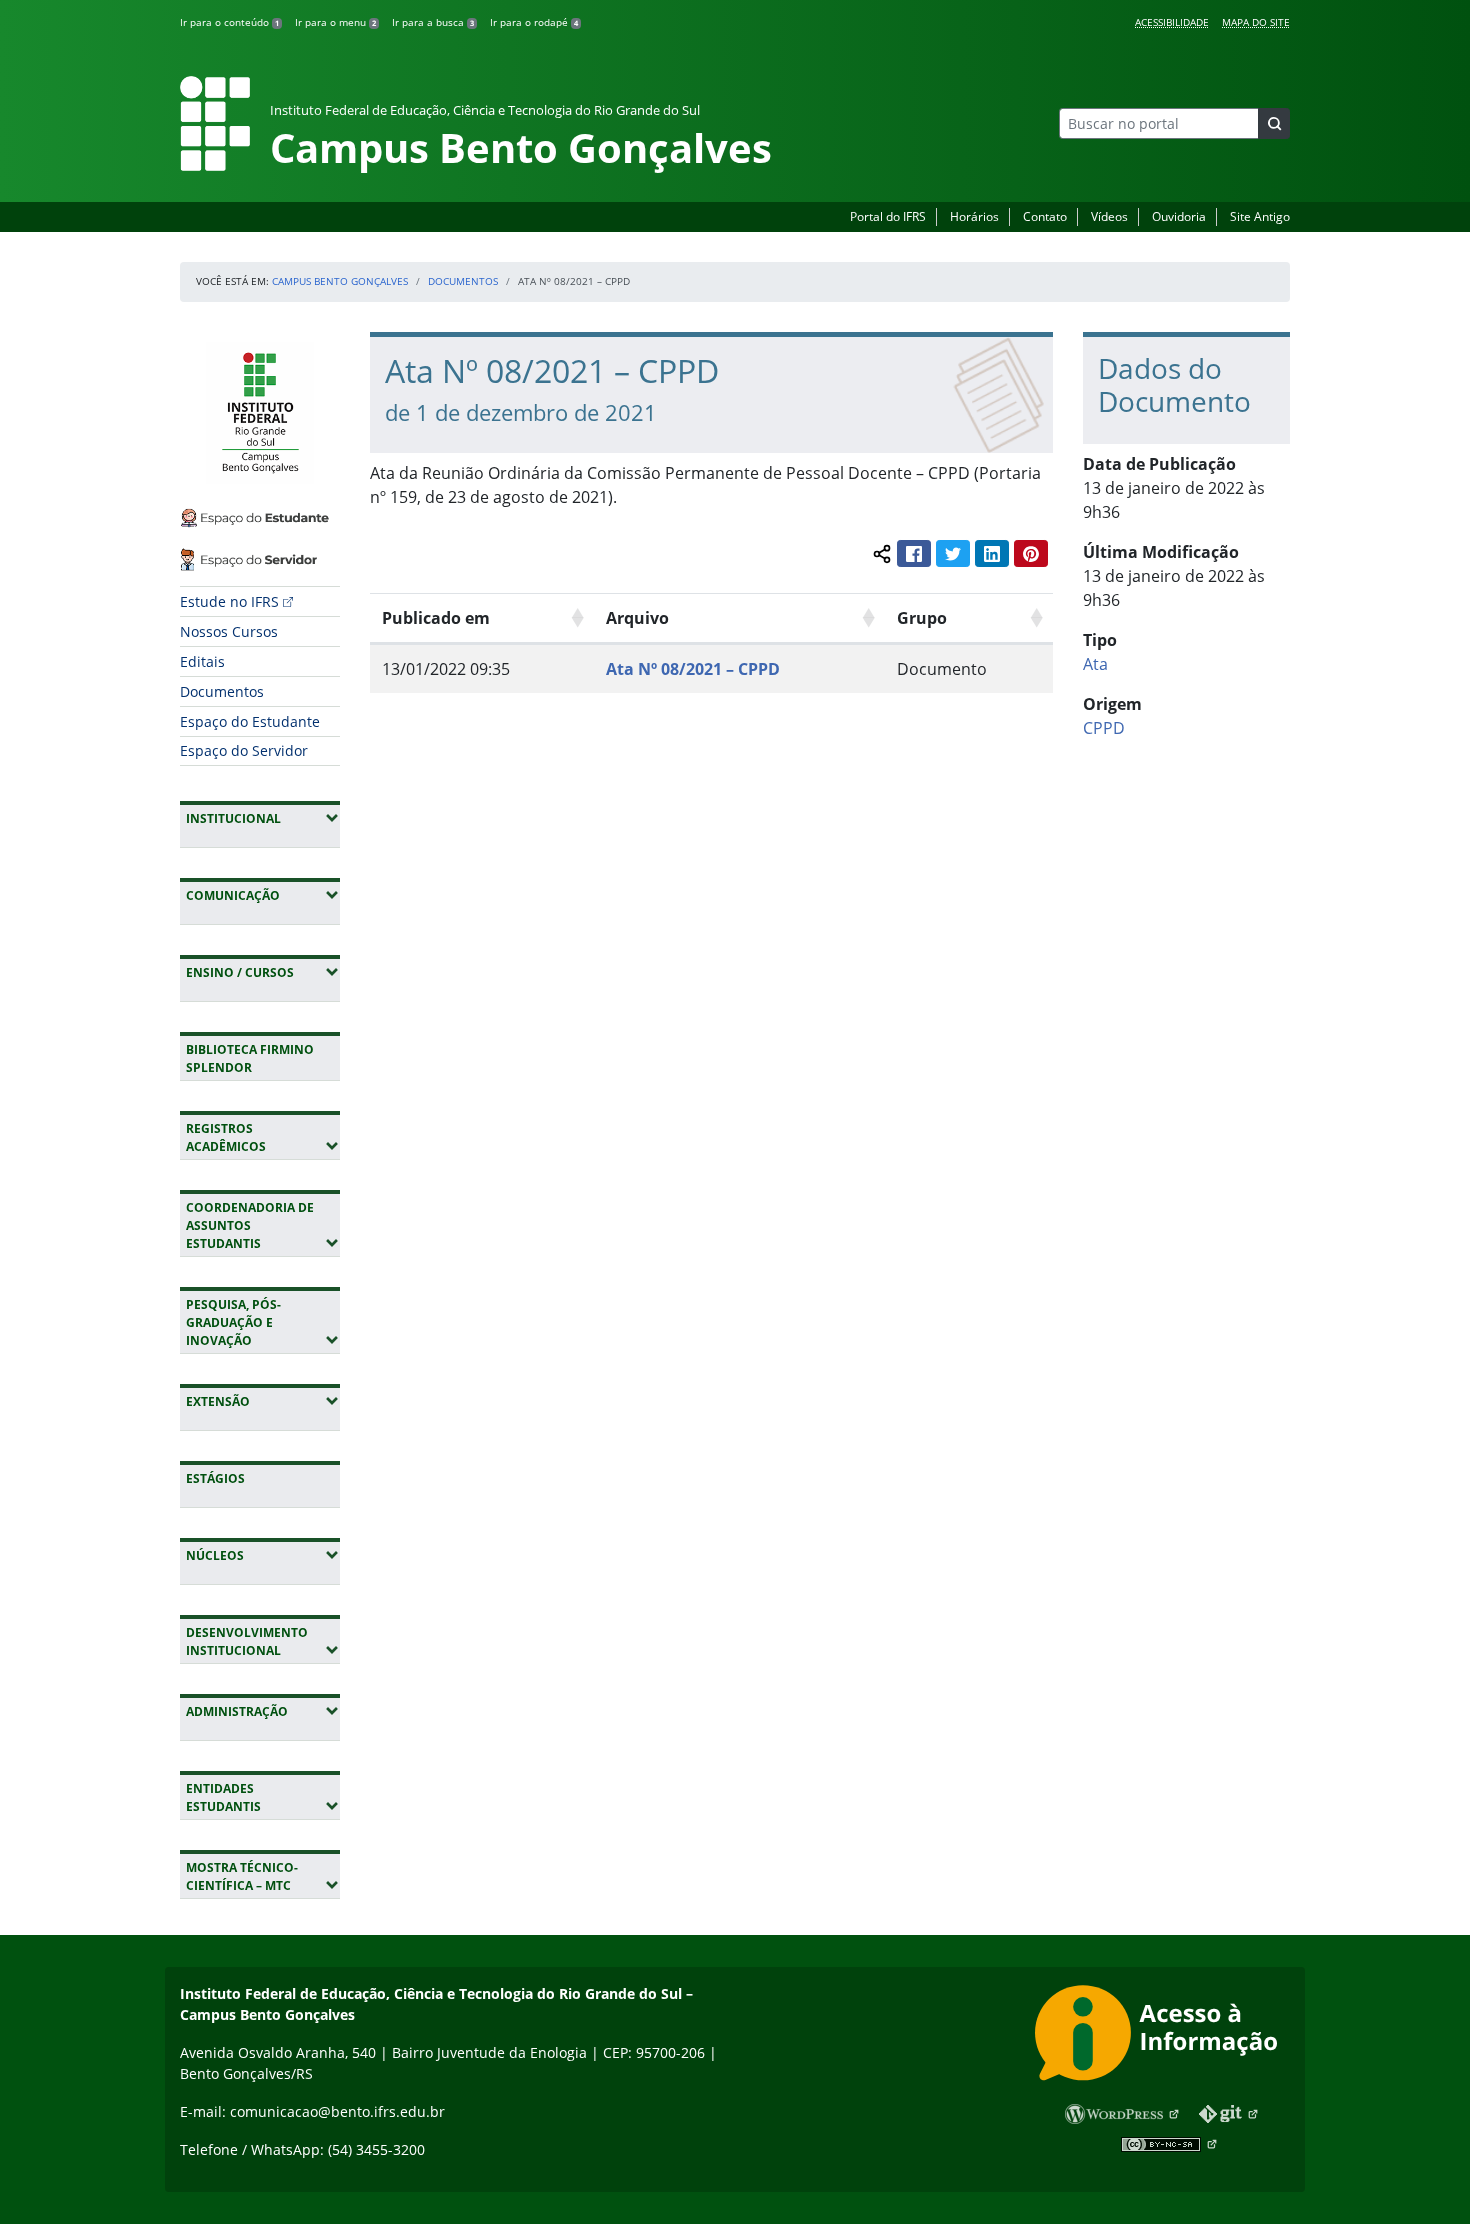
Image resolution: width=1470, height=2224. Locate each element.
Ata (1095, 664)
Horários (974, 216)
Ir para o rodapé (534, 22)
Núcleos (263, 1555)
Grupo (922, 618)
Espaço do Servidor (244, 750)
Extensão (263, 1401)
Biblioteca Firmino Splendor (250, 1058)
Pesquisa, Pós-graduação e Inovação (263, 1322)
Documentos (463, 281)
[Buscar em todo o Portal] (1274, 123)
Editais (202, 661)
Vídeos (1109, 216)
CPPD (1104, 728)
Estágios (215, 1478)
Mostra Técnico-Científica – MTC (263, 1876)
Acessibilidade (1172, 22)
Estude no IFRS (229, 601)
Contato (1045, 216)
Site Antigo (1260, 216)
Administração (263, 1711)
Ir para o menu (335, 22)
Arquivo (637, 618)
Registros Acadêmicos (263, 1137)
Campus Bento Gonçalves (340, 281)
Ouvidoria (1179, 216)
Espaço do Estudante (250, 721)
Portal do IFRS (888, 216)
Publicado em (436, 618)
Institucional (263, 818)
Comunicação (263, 895)
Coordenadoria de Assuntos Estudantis (263, 1225)
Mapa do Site (1256, 22)
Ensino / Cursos (263, 972)
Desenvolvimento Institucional (263, 1641)
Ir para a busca (433, 22)
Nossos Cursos (229, 631)
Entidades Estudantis (263, 1797)
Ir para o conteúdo (229, 22)
